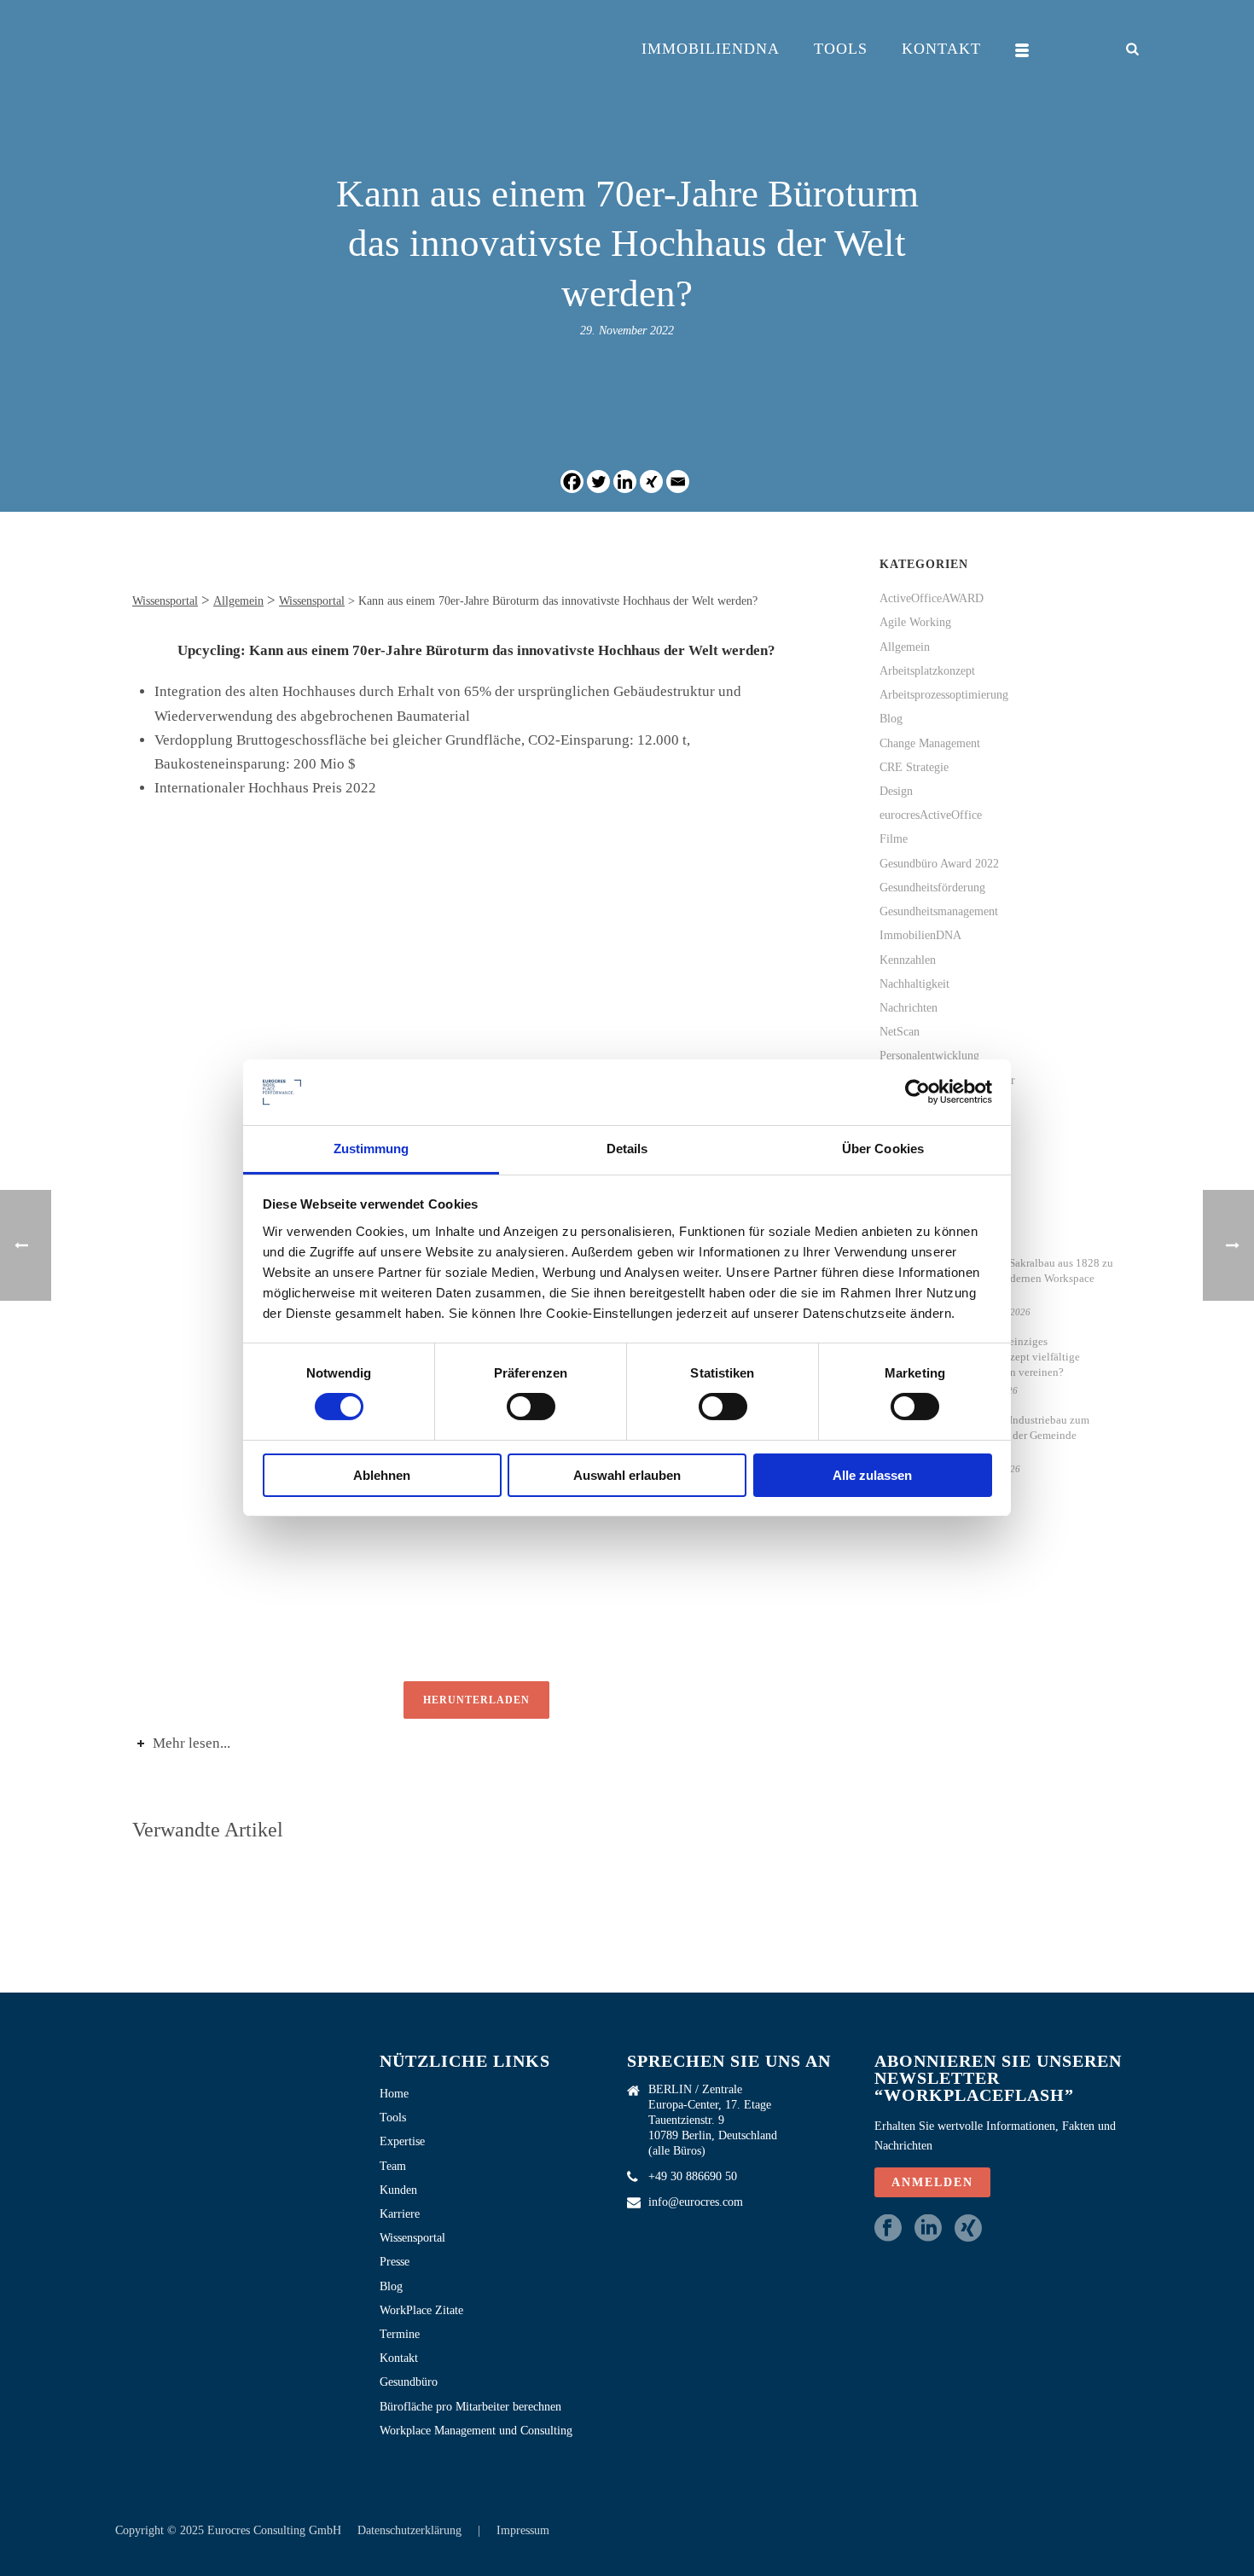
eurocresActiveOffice (931, 815)
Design (896, 791)
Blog (891, 719)
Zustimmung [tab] (372, 1149)
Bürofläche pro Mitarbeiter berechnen (470, 2407)
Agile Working (915, 622)
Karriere (400, 2214)
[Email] (678, 482)
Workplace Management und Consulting (476, 2431)
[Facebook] (572, 482)
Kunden (398, 2190)
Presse (395, 2262)
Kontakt (941, 49)
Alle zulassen (872, 1475)
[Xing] (651, 482)
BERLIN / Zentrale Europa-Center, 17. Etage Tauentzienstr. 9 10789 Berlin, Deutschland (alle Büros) (713, 2120)
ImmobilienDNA (711, 49)
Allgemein (905, 647)
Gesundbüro (409, 2382)
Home (394, 2094)
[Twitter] (598, 482)
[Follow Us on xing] (968, 2229)
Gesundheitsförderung (932, 888)
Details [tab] (627, 1149)
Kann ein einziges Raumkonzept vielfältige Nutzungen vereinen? (1022, 1357)
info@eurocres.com (696, 2202)
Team (393, 2166)
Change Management (930, 743)
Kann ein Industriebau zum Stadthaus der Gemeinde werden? (1027, 1435)
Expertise (402, 2141)
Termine (400, 2334)
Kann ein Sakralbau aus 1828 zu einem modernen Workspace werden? (1039, 1278)
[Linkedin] (625, 482)
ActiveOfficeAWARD (932, 598)
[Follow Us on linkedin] (928, 2229)
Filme (894, 839)
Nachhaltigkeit (914, 984)
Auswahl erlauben (627, 1475)
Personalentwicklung (929, 1056)
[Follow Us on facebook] (888, 2229)
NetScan (900, 1032)
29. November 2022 (627, 331)
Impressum (523, 2530)
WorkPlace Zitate (421, 2310)
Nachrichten (909, 1008)
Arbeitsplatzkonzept (927, 671)
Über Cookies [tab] (883, 1149)
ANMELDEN (932, 2182)
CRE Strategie (914, 767)
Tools (841, 49)
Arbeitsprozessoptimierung (944, 695)
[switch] (531, 1407)
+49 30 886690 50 (693, 2176)
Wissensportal (412, 2238)
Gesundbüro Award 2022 (939, 864)
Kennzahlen (908, 960)
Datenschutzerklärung (411, 2530)
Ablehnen (382, 1475)
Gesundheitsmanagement (939, 911)
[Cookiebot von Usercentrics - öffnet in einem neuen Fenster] (917, 1092)
